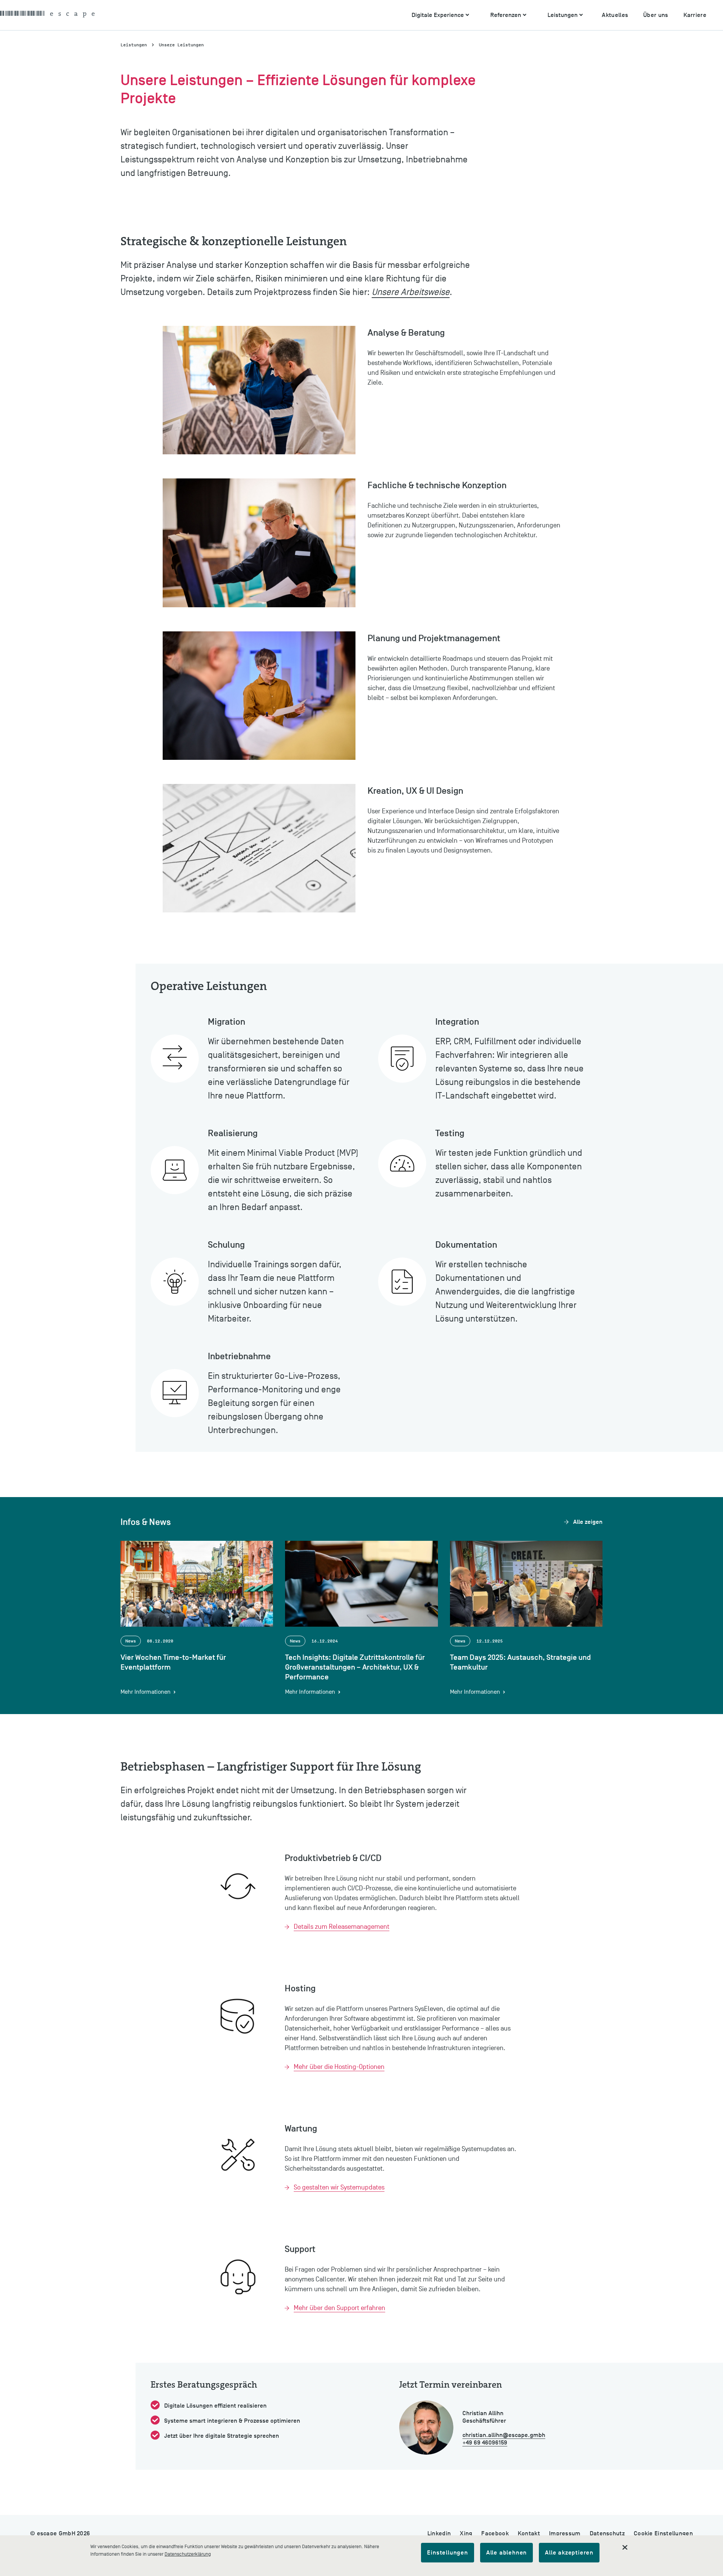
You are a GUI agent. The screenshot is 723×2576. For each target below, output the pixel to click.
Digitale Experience (438, 15)
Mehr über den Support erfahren (339, 2308)
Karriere (695, 15)
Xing (466, 2533)
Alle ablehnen (506, 2553)
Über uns (656, 15)
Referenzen (506, 15)
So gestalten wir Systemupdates (339, 2187)
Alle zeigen (588, 1522)
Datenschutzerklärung (188, 2554)
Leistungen (563, 15)
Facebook (495, 2533)
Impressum (565, 2533)
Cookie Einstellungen (663, 2533)
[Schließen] (625, 2547)
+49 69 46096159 (485, 2443)
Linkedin (439, 2533)
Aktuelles (615, 15)
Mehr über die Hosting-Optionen (339, 2067)
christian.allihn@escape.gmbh (504, 2435)
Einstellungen (447, 2553)
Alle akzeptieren (569, 2553)
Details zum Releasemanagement (342, 1927)
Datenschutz (607, 2533)
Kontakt (529, 2533)
